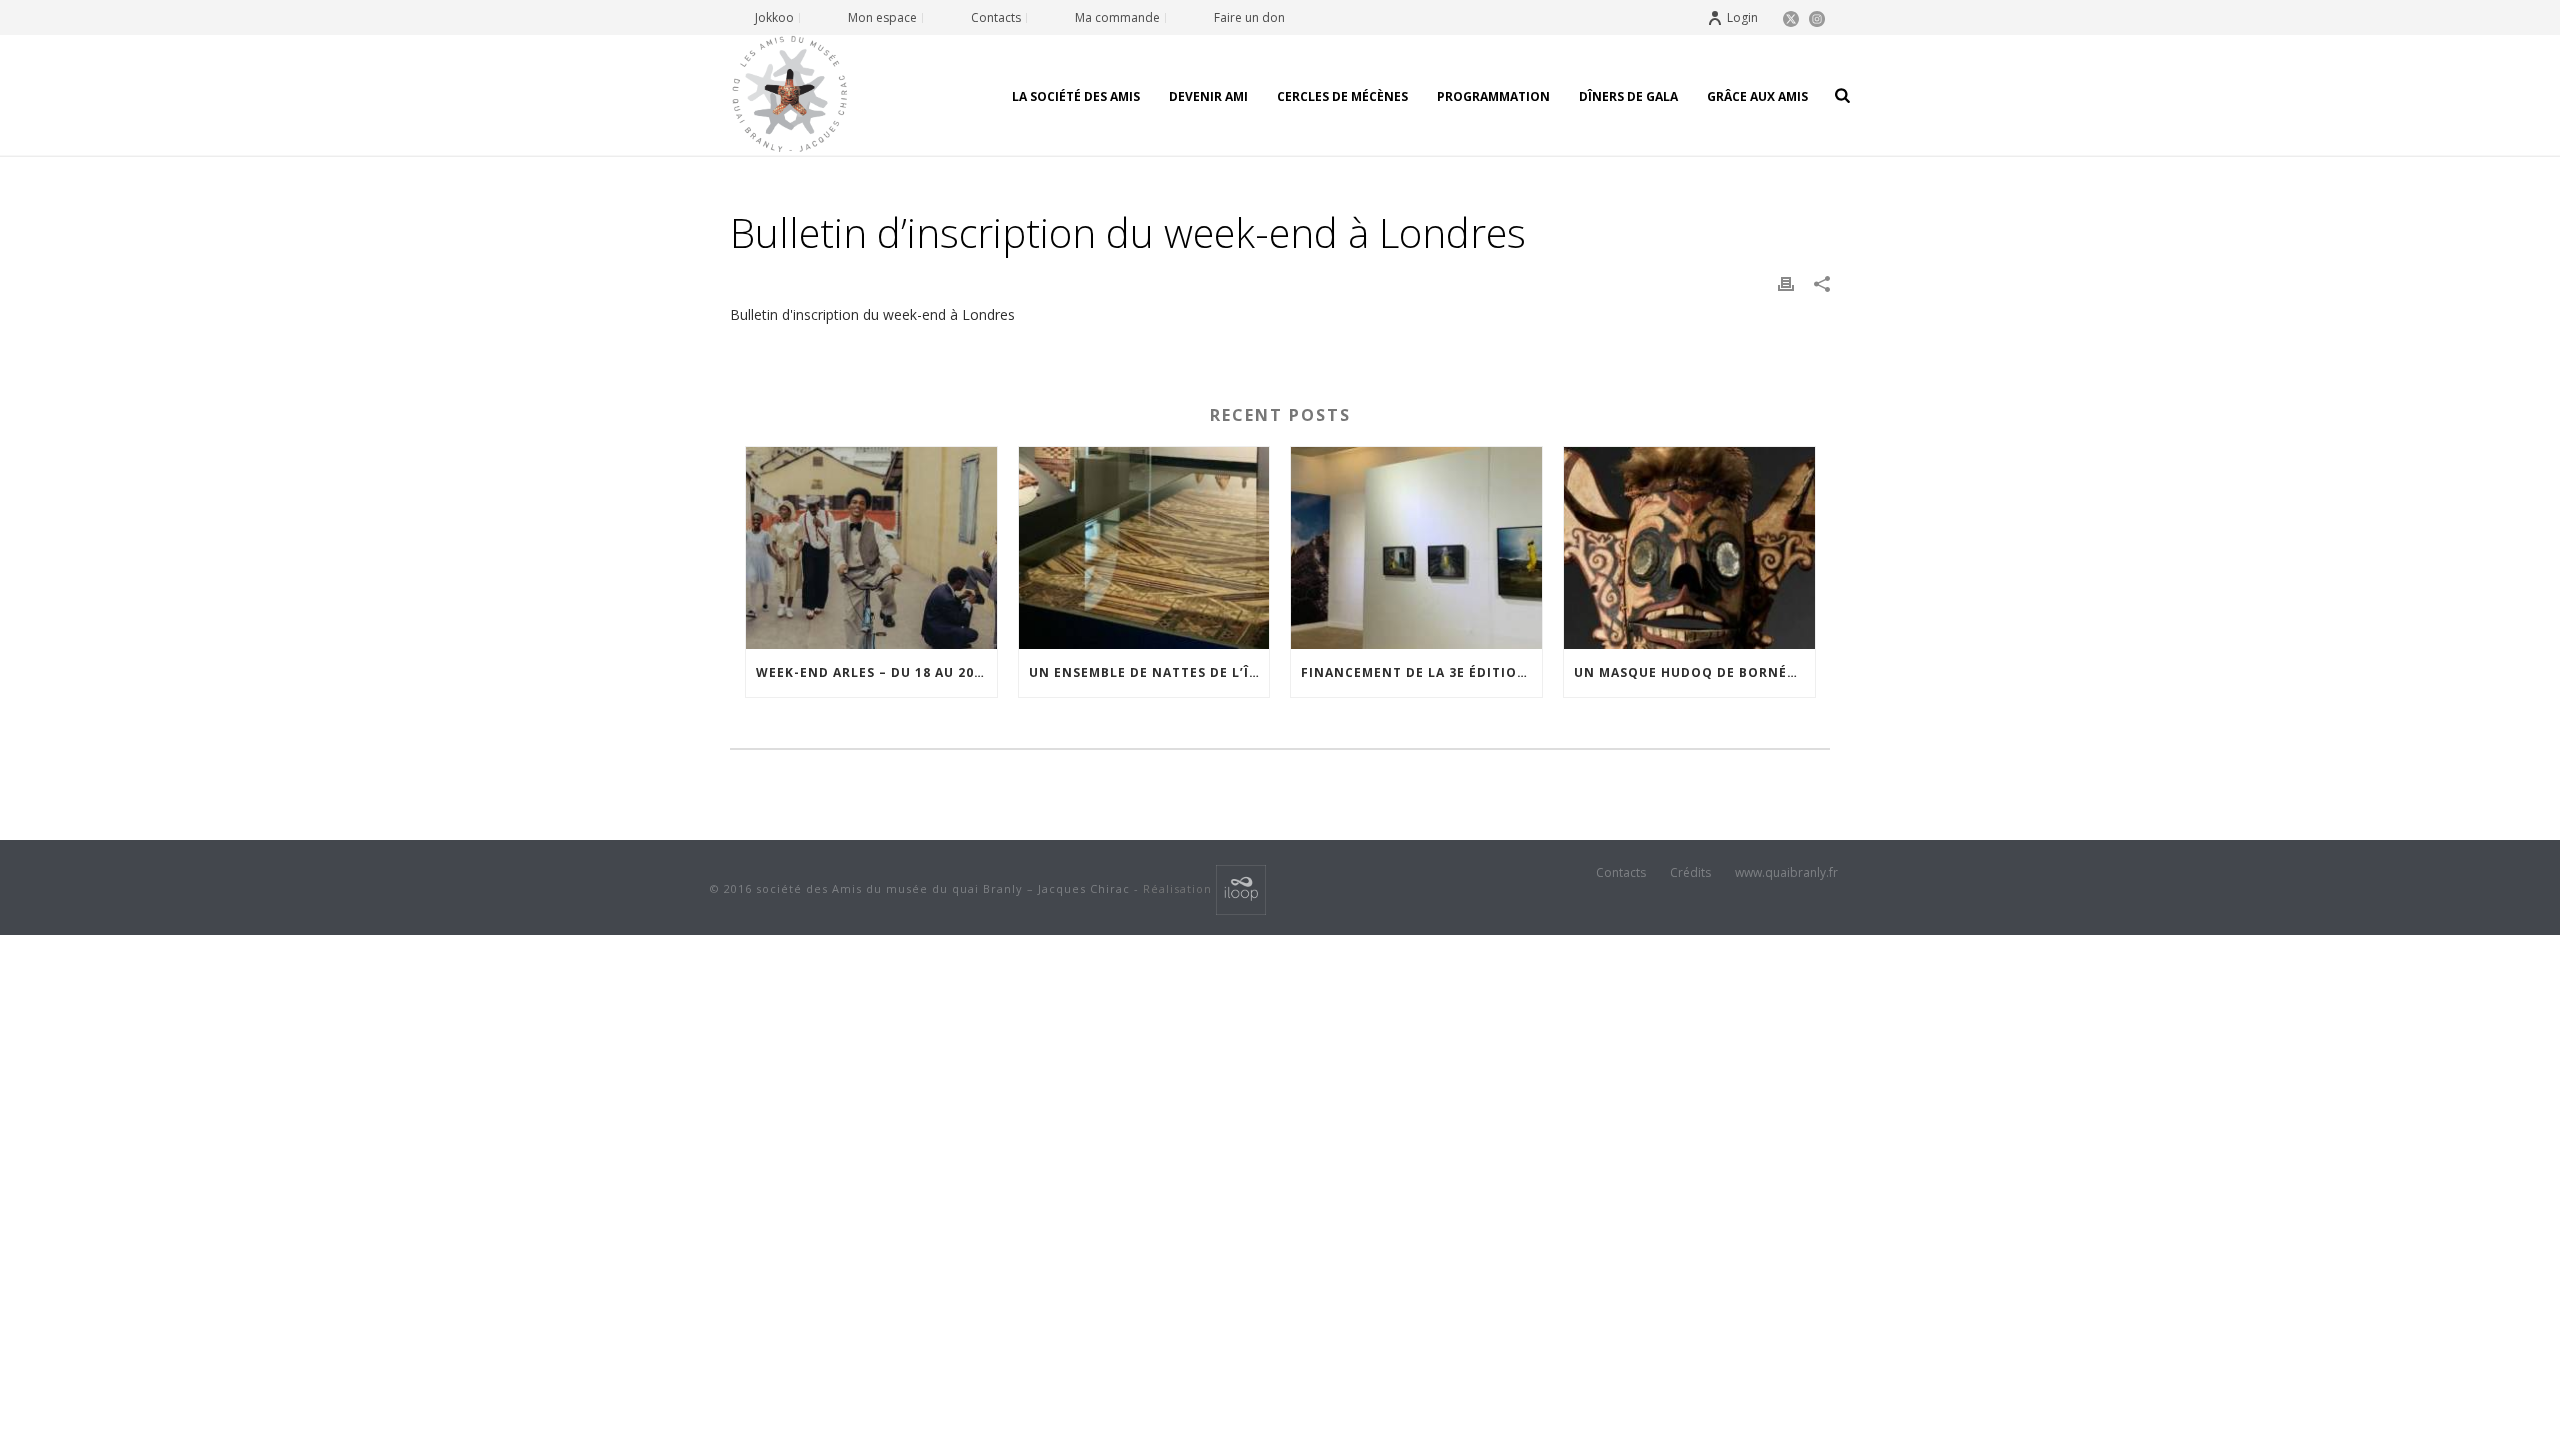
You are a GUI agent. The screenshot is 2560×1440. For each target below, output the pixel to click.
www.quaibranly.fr (1786, 873)
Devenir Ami (1208, 96)
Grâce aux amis (1757, 96)
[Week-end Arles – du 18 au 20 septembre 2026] (871, 547)
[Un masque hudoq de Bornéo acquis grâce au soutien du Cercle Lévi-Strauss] (1689, 547)
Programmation (1493, 96)
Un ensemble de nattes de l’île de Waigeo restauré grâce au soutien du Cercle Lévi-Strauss (1149, 672)
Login (1742, 17)
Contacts (1621, 873)
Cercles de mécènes (1342, 96)
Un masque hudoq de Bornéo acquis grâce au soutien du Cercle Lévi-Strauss (1694, 672)
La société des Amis (1076, 96)
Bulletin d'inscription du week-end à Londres (872, 314)
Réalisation (1179, 888)
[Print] (1786, 283)
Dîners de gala (1628, 96)
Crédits (1690, 873)
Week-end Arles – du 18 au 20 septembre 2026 (876, 672)
